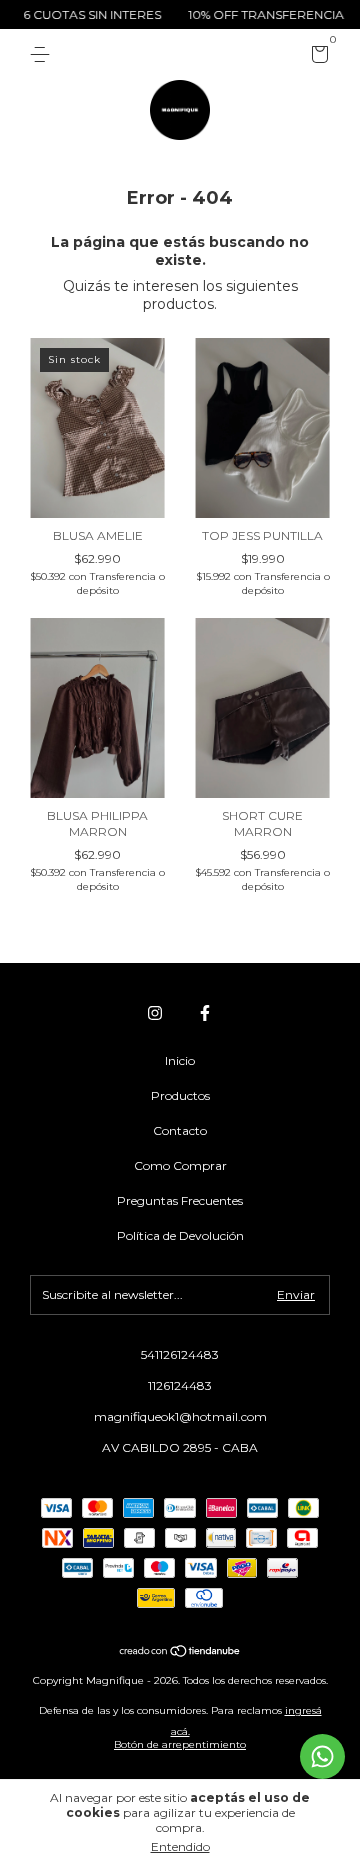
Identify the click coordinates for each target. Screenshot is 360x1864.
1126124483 (180, 1385)
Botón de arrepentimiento (180, 1744)
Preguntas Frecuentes (180, 1200)
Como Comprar (180, 1165)
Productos (180, 1095)
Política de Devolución (180, 1235)
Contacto (180, 1130)
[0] (316, 57)
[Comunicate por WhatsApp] (322, 1756)
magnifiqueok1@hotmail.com (180, 1416)
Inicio (180, 1060)
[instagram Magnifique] (155, 1013)
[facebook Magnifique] (205, 1013)
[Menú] (43, 54)
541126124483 (180, 1354)
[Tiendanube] (180, 1653)
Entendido (180, 1846)
